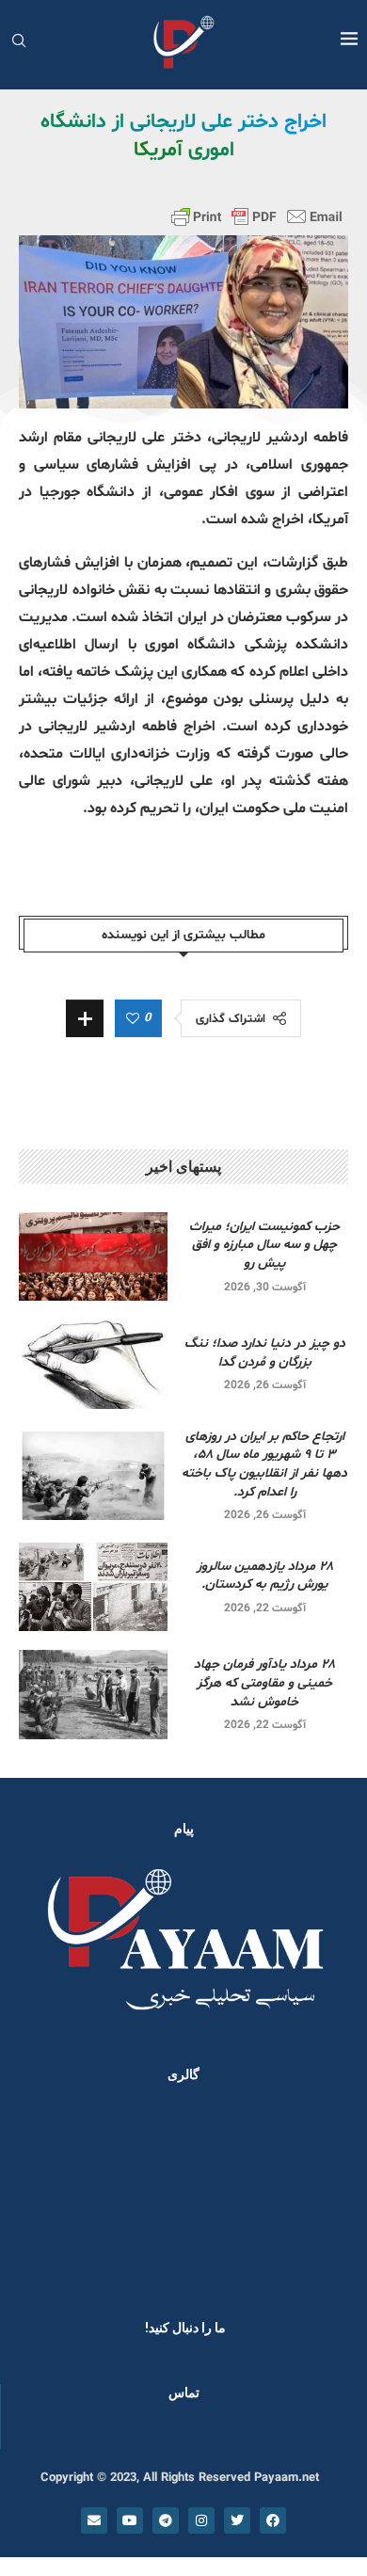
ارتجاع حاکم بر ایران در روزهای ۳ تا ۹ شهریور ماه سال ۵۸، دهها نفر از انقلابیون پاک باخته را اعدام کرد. (264, 1464)
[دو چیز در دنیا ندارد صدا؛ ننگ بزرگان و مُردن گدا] (93, 1364)
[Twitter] (237, 2520)
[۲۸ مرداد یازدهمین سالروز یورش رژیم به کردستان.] (93, 1587)
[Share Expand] (85, 1018)
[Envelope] (94, 2520)
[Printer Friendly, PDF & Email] (257, 216)
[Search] (19, 43)
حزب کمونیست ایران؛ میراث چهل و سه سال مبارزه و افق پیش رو (264, 1245)
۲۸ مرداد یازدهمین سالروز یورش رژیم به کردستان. (265, 1576)
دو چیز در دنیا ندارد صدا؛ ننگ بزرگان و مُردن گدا (265, 1353)
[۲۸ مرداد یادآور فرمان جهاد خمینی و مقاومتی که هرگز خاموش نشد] (93, 1695)
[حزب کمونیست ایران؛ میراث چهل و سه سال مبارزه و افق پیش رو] (93, 1257)
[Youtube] (130, 2520)
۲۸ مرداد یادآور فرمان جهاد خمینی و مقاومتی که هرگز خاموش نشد (264, 1683)
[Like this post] (133, 1019)
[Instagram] (201, 2520)
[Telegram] (166, 2520)
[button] (40, 2196)
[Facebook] (273, 2520)
